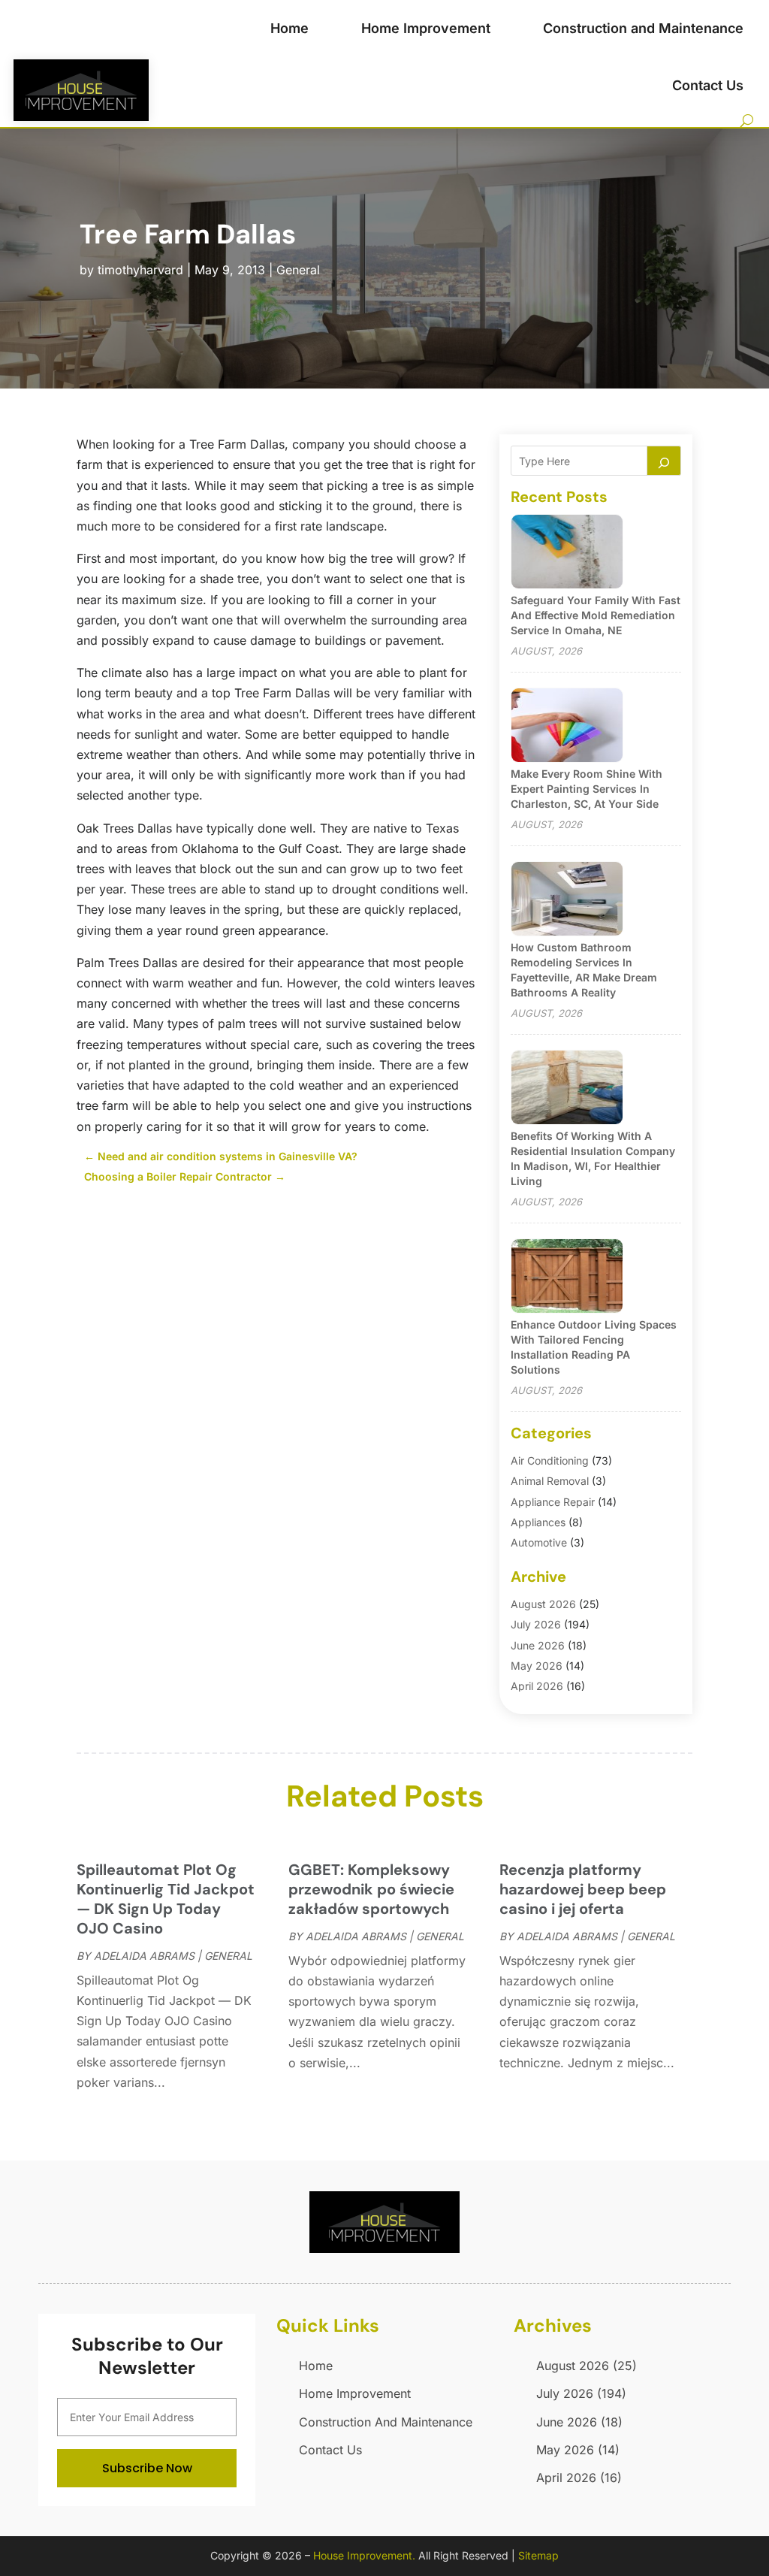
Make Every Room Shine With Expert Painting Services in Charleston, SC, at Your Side (587, 789)
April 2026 (537, 1686)
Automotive (539, 1542)
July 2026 (536, 1624)
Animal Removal (550, 1481)
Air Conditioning (550, 1460)
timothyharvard (140, 270)
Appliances (538, 1522)
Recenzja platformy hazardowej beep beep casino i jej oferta (583, 1889)
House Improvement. (364, 2555)
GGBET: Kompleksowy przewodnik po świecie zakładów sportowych (371, 1889)
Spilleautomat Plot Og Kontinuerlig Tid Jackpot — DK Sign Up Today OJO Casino (166, 1899)
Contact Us (708, 85)
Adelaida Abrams (144, 1956)
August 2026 (543, 1604)
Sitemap (538, 2555)
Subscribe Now (147, 2468)
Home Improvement (426, 28)
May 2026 (537, 1666)
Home (290, 28)
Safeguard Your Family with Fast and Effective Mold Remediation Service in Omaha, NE (596, 615)
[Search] (664, 461)
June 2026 (538, 1645)
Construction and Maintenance (643, 28)
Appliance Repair (553, 1502)
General (298, 270)
